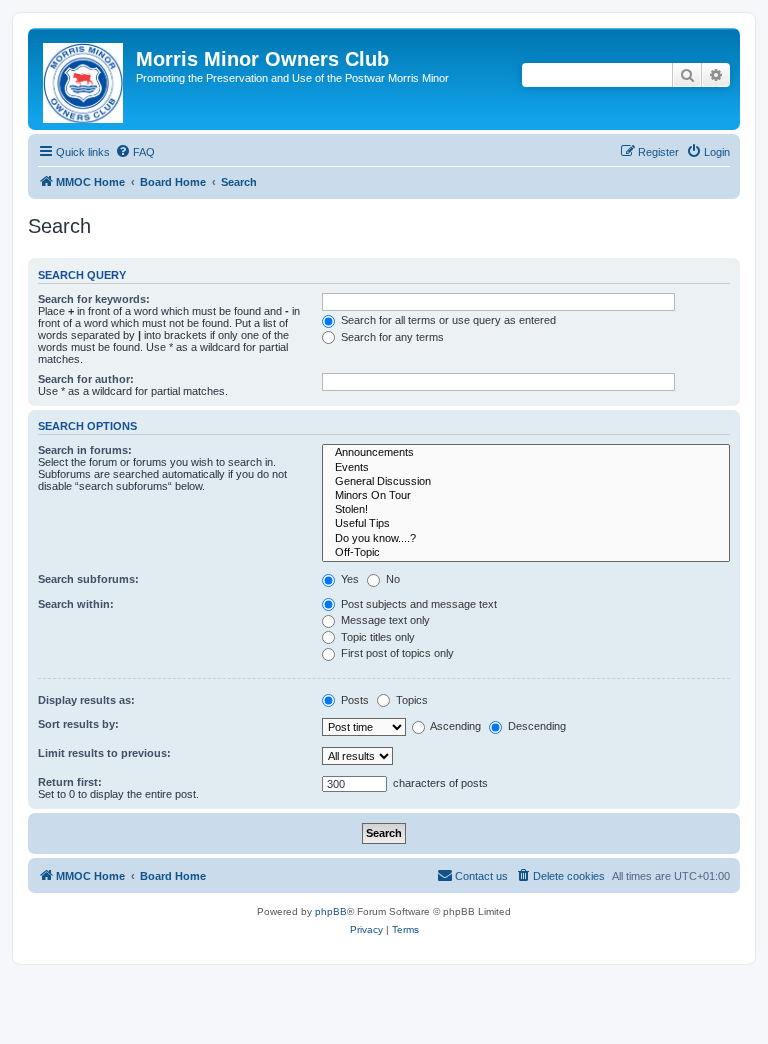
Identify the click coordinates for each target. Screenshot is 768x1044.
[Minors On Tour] (526, 496)
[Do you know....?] (526, 539)
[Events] (526, 468)
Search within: (76, 604)
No (391, 579)
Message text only (384, 620)
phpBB (331, 911)
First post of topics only (396, 653)
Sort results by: (78, 724)
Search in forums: (85, 450)
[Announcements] (526, 453)
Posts (353, 700)
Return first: (70, 782)
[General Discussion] (526, 482)
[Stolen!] (526, 510)
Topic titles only (376, 637)
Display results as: (86, 700)
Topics (410, 700)
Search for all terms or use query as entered (447, 320)
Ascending (454, 726)
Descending (535, 726)
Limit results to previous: (104, 753)
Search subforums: (88, 579)
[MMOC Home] (84, 79)
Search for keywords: (94, 299)
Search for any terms (391, 337)
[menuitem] (135, 152)
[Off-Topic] (526, 553)
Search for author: (86, 379)
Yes (348, 579)
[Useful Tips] (526, 524)
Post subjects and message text (417, 604)
